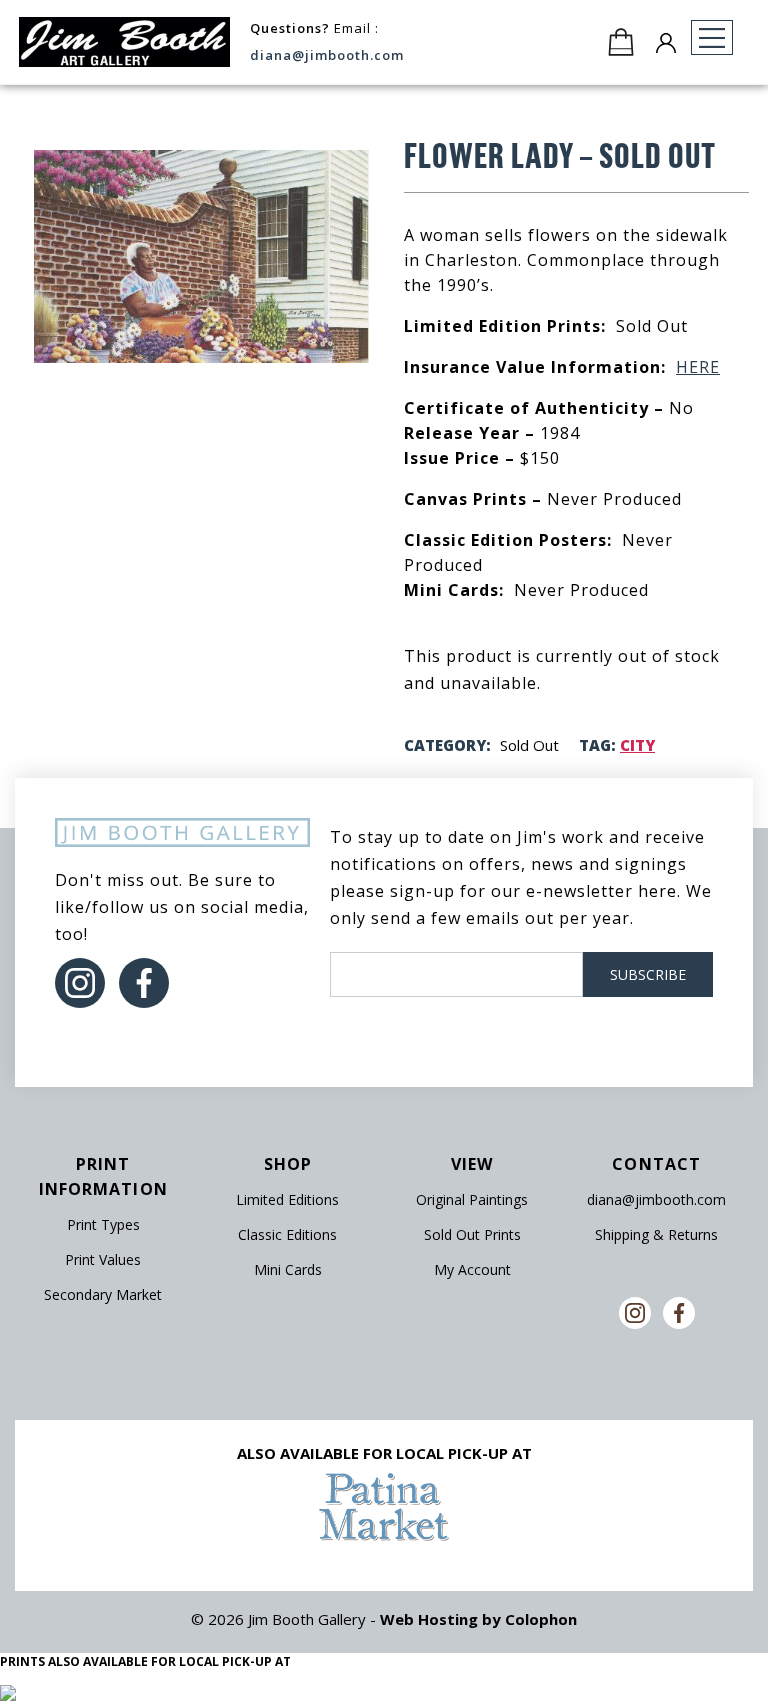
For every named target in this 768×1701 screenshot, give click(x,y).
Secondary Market (103, 1294)
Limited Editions (287, 1199)
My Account (472, 1269)
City (637, 745)
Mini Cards (288, 1269)
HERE (698, 367)
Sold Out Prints (472, 1234)
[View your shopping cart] (621, 42)
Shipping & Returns (656, 1234)
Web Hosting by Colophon (478, 1619)
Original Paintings (472, 1199)
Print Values (103, 1259)
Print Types (103, 1224)
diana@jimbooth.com (327, 55)
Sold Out (529, 745)
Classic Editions (287, 1234)
